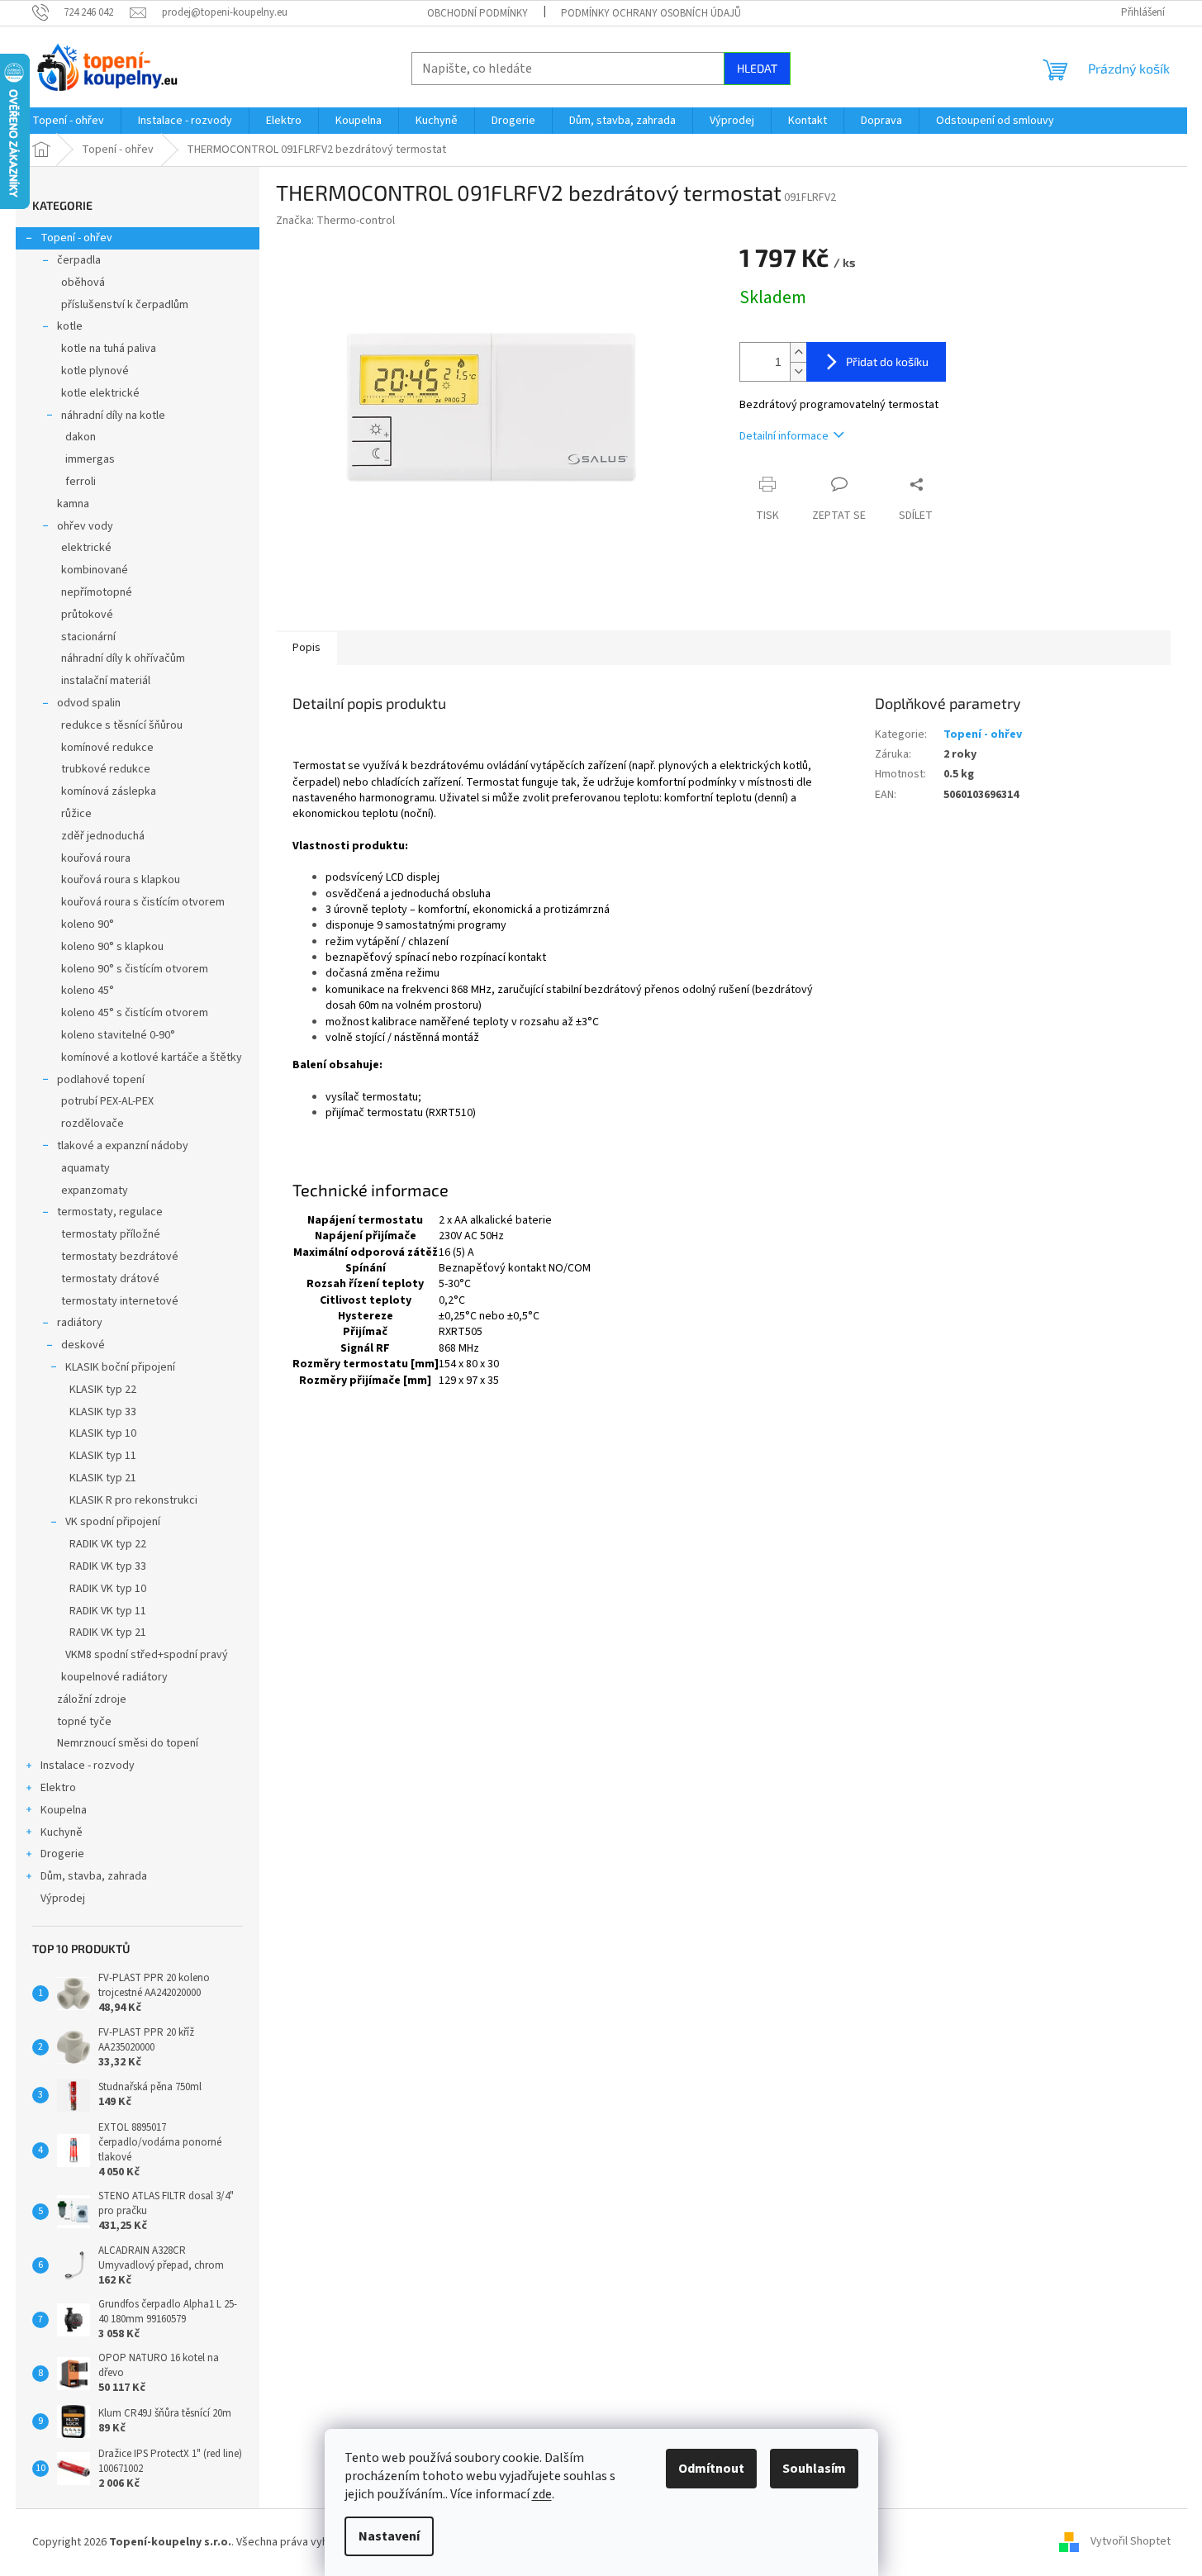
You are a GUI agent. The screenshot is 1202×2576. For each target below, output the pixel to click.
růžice (76, 814)
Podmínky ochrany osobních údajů (651, 13)
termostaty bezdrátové (120, 1257)
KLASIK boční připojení (120, 1367)
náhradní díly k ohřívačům (123, 658)
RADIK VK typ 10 (108, 1589)
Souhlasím (814, 2469)
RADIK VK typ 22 (108, 1544)
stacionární (88, 637)
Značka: (335, 221)
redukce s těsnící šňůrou (122, 725)
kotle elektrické (100, 393)
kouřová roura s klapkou (121, 880)
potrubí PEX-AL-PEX (107, 1101)
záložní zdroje (92, 1699)
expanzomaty (95, 1191)
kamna (73, 504)
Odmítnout (711, 2469)
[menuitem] (68, 121)
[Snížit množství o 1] (798, 371)
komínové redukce (107, 748)
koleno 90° (88, 924)
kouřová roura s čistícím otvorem (143, 902)
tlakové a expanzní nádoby (123, 1146)
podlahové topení (101, 1080)
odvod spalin (89, 703)
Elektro (58, 1788)
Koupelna (64, 1810)
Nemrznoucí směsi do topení (128, 1743)
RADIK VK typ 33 (108, 1566)
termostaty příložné (111, 1234)
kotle (70, 326)
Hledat (757, 68)
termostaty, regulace (110, 1212)
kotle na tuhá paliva (109, 349)
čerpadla (79, 260)
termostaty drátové (110, 1279)
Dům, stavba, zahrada (94, 1876)
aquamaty (86, 1168)
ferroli (81, 482)
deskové (83, 1345)
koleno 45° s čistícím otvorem (135, 1013)
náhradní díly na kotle (113, 416)
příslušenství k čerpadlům (125, 305)
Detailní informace (784, 436)
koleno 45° (88, 991)
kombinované (95, 570)
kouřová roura (96, 858)
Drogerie (62, 1854)
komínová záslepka (109, 791)
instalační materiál (106, 681)
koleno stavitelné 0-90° (118, 1035)
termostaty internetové (120, 1301)
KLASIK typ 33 (103, 1412)
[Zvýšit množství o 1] (798, 352)
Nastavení (389, 2536)
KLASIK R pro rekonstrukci (133, 1500)
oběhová (83, 283)
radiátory (80, 1323)
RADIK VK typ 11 (108, 1611)
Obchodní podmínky (477, 13)
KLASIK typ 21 (103, 1478)
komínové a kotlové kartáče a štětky (152, 1057)
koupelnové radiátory (114, 1677)
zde (542, 2494)
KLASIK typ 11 (103, 1456)
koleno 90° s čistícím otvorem (135, 969)
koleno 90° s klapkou (112, 947)
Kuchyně (62, 1832)
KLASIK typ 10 (103, 1433)
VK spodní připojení (113, 1522)
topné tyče (84, 1722)
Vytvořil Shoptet (1131, 2542)
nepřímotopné (97, 592)
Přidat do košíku (887, 361)
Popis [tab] (306, 648)
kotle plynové (95, 371)
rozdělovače (93, 1124)
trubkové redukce (106, 769)
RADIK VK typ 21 (108, 1633)
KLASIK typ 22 (103, 1390)
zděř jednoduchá (103, 836)
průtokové (87, 615)
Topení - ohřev (76, 238)
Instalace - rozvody (88, 1766)
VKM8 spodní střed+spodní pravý (147, 1655)
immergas (90, 459)
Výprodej (63, 1899)
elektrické (86, 548)
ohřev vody (85, 526)
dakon (81, 437)
